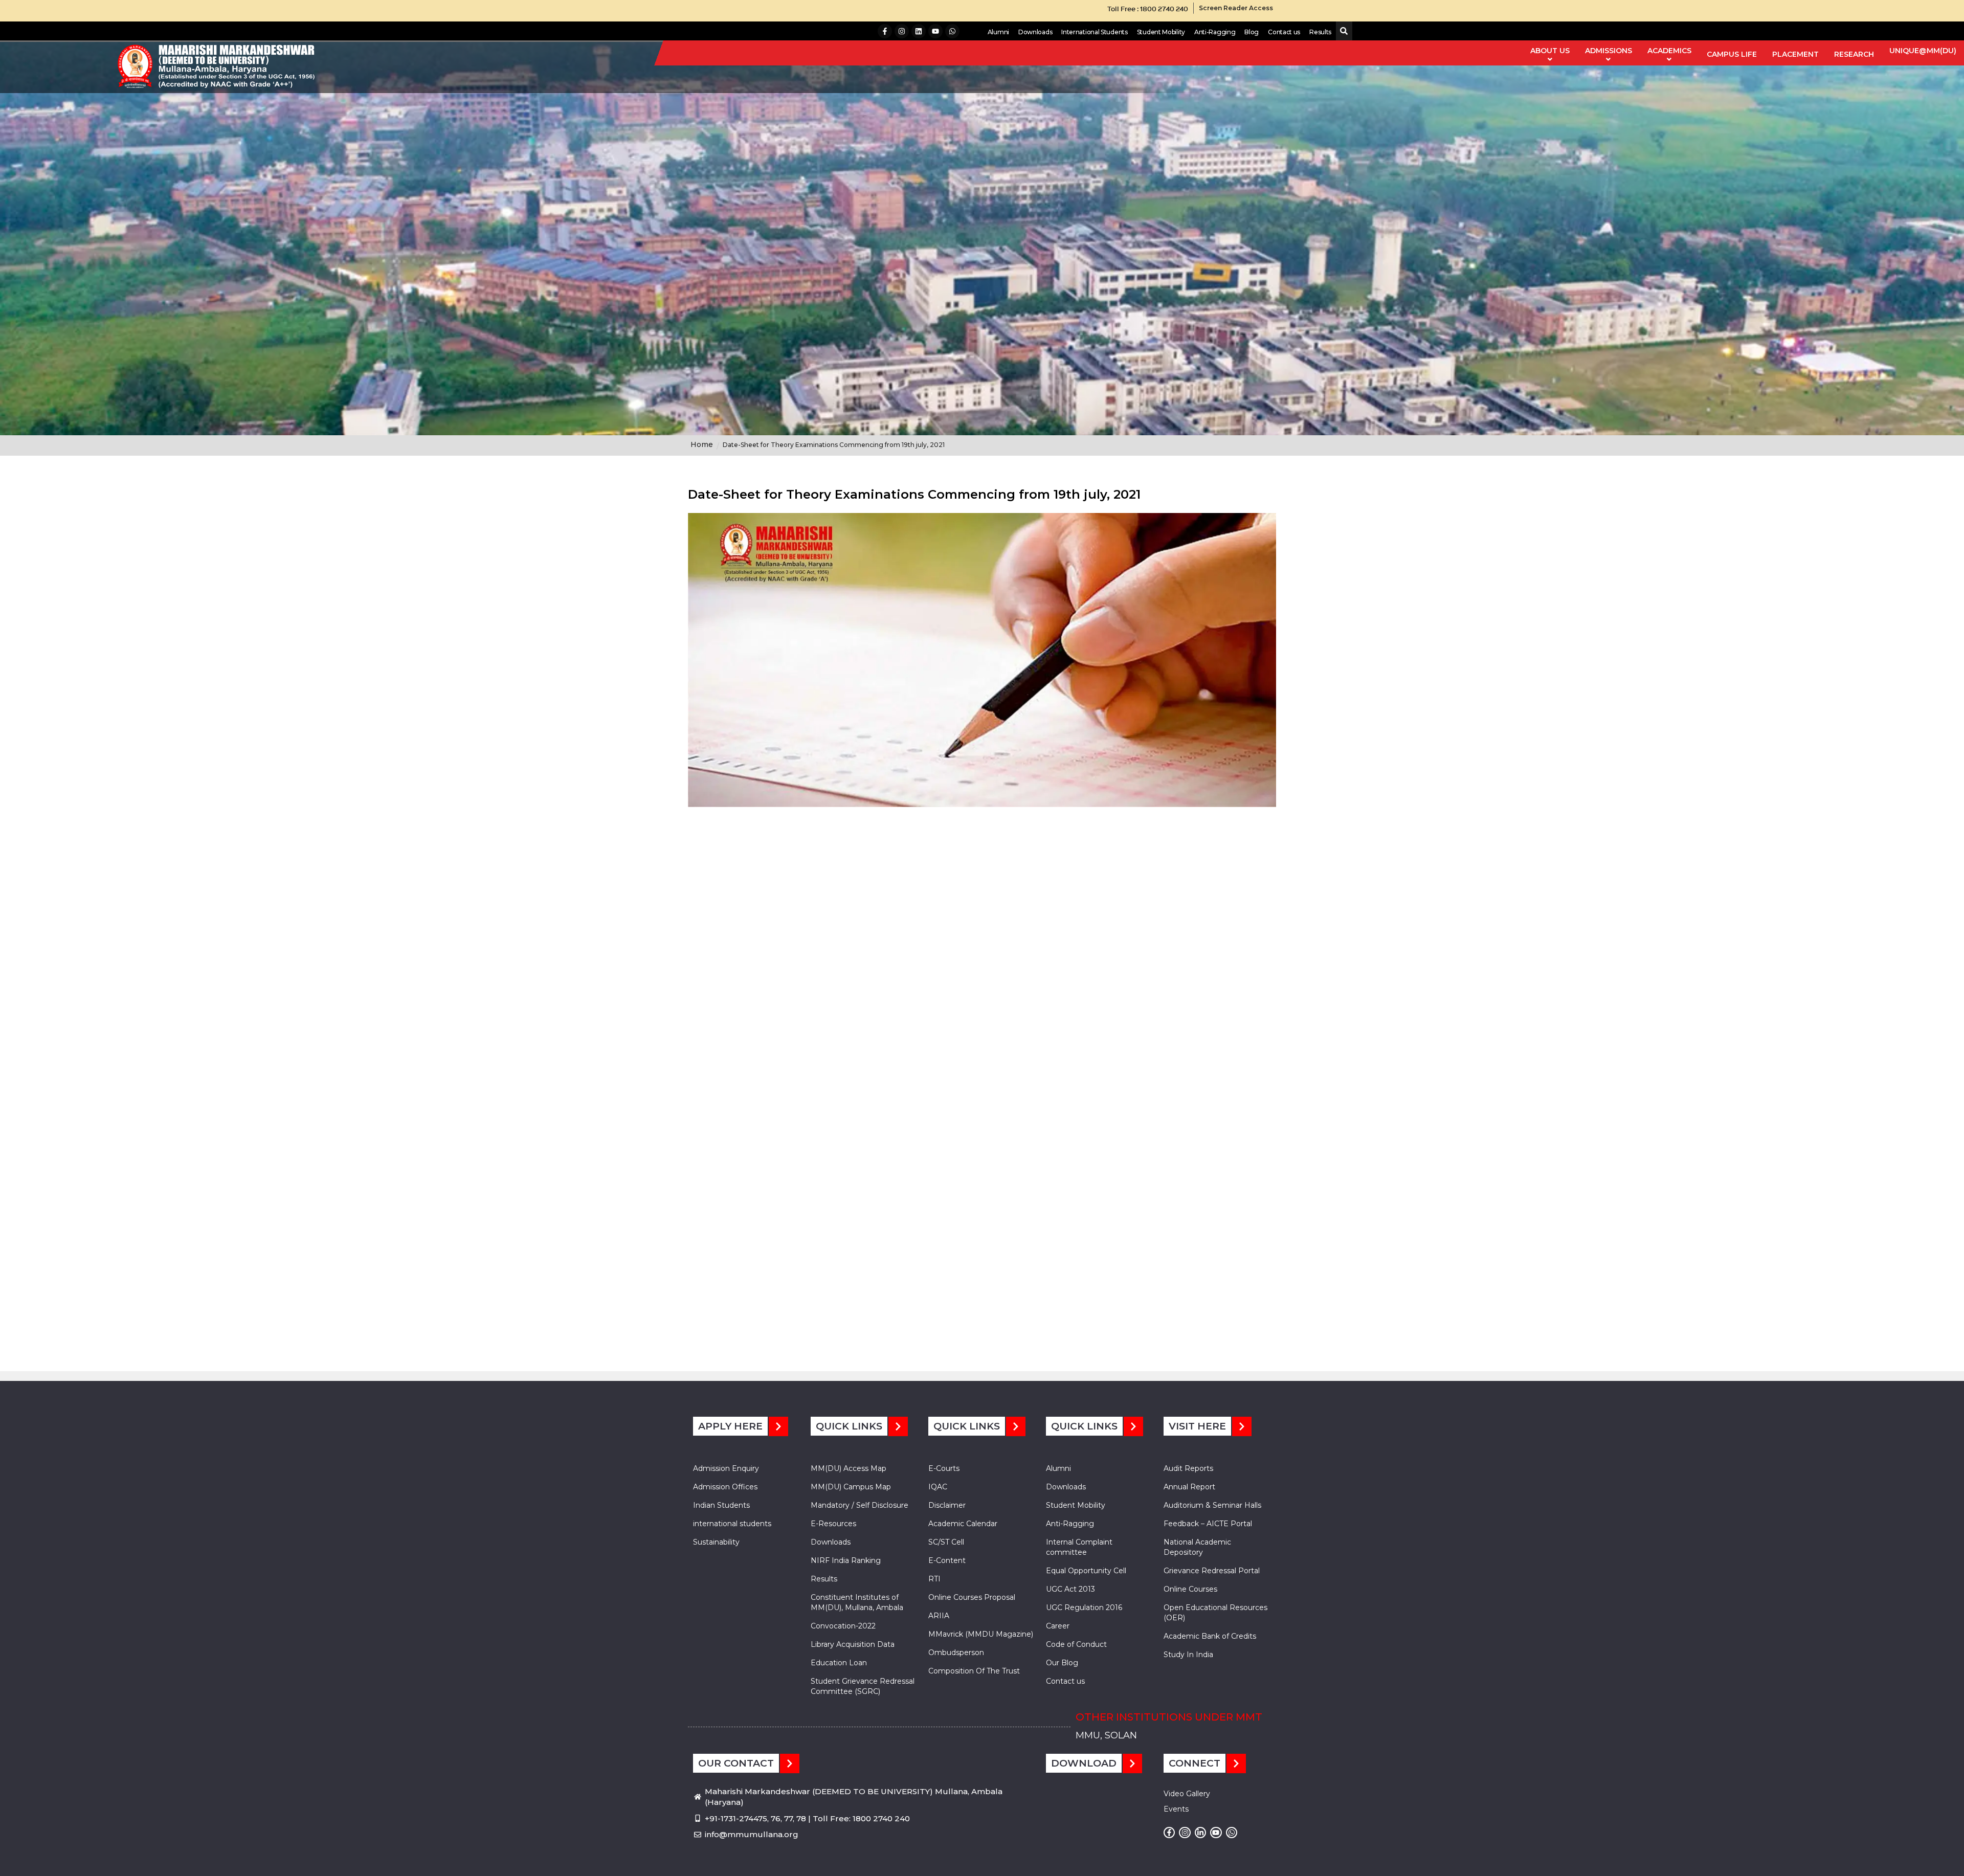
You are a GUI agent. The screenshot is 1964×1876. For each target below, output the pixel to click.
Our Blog (1062, 1663)
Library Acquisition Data (853, 1644)
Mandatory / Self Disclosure (860, 1505)
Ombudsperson (956, 1652)
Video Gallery (1187, 1794)
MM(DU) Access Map (849, 1468)
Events (1176, 1809)
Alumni (998, 32)
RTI (934, 1579)
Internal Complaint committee (1079, 1547)
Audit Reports (1188, 1468)
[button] (1342, 31)
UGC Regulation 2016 (1084, 1607)
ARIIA (939, 1616)
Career (1058, 1626)
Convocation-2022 (843, 1626)
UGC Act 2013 (1070, 1589)
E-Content (947, 1560)
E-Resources (833, 1524)
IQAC (938, 1487)
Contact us (1284, 32)
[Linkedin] (919, 31)
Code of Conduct (1076, 1644)
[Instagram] (902, 31)
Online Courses (1190, 1589)
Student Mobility (1161, 32)
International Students (1094, 32)
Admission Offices (725, 1487)
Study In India (1188, 1655)
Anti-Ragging (1215, 32)
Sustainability (716, 1542)
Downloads (1035, 32)
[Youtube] (935, 31)
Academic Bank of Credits (1210, 1636)
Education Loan (839, 1663)
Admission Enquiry (726, 1468)
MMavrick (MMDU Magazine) (981, 1634)
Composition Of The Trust (974, 1671)
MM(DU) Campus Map (851, 1487)
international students (732, 1524)
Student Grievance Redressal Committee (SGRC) (863, 1686)
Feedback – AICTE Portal (1208, 1524)
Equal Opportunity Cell (1086, 1571)
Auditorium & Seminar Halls (1212, 1505)
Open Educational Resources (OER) (1215, 1613)
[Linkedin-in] (1200, 1833)
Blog (1252, 32)
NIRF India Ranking (846, 1560)
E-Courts (944, 1468)
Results (1320, 32)
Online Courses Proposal (972, 1597)
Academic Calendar (963, 1524)
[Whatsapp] (952, 31)
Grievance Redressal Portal (1212, 1571)
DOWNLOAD (1084, 1763)
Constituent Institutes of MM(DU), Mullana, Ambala (857, 1602)
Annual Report (1189, 1487)
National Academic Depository (1197, 1547)
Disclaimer (947, 1505)
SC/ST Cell (946, 1542)
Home (702, 444)
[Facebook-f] (885, 31)
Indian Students (721, 1505)
